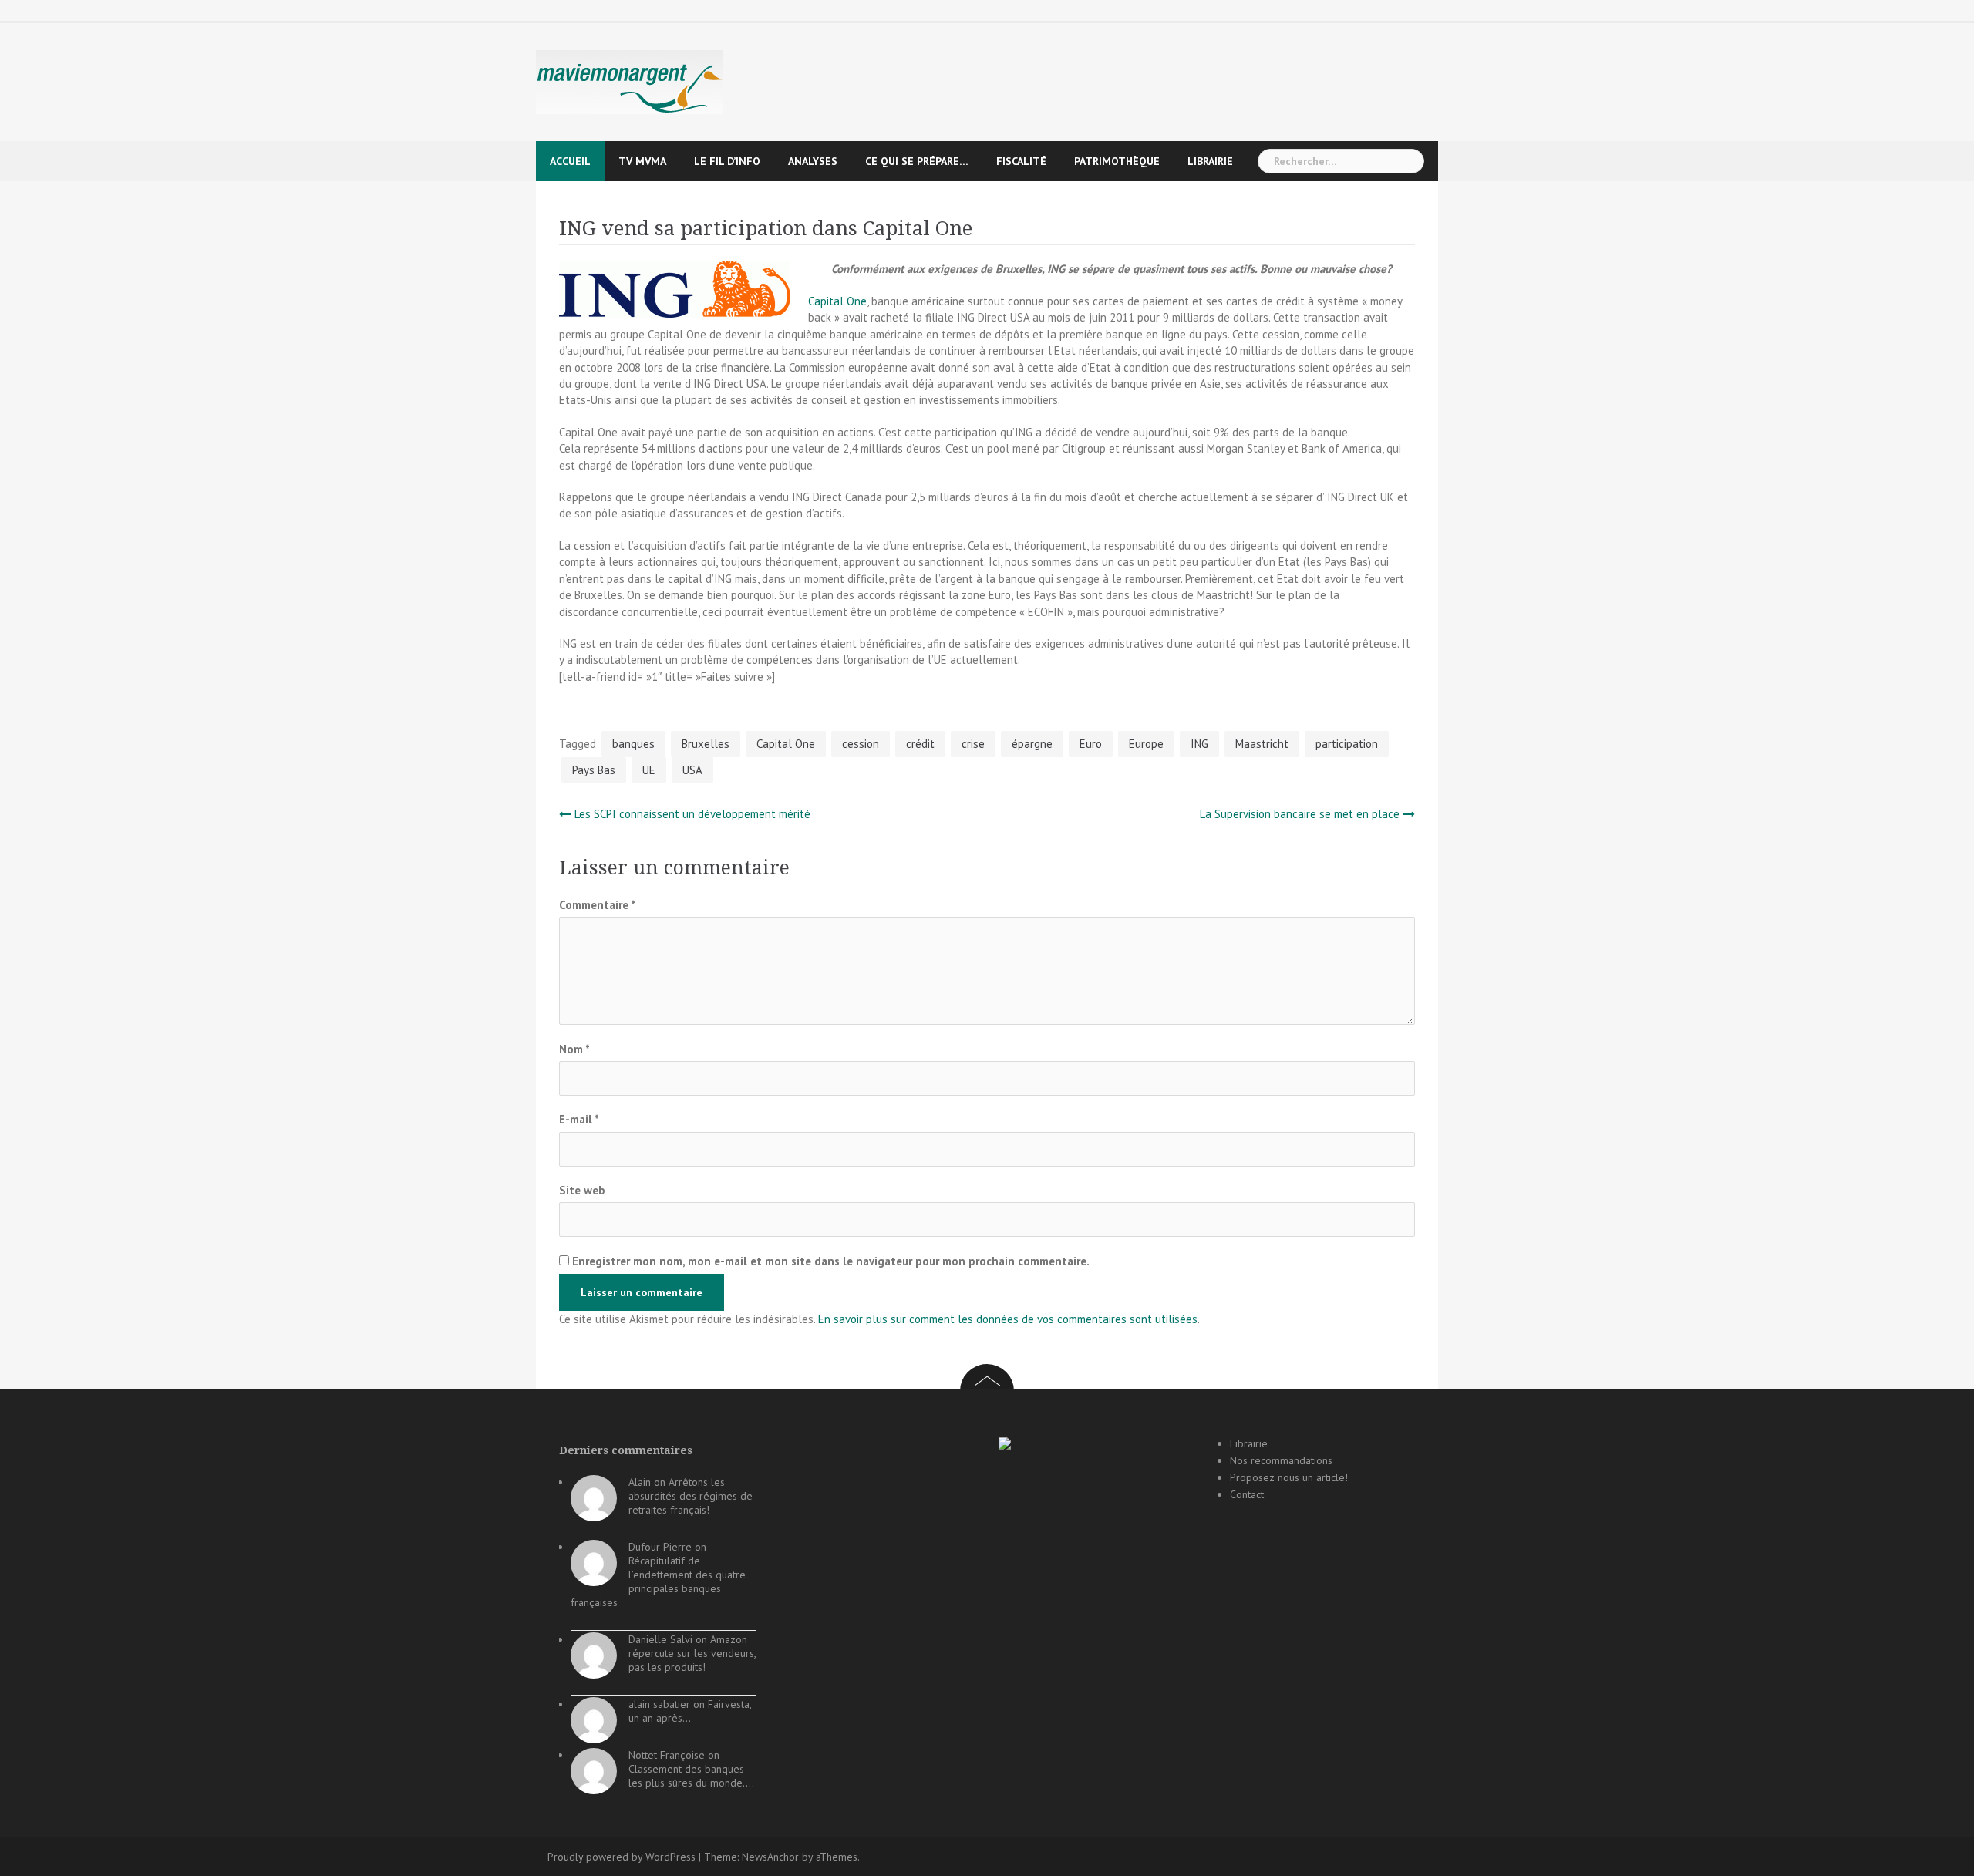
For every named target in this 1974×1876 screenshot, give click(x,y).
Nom (574, 1049)
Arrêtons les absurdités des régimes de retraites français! (691, 1496)
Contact (1247, 1494)
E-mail (579, 1119)
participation (1347, 744)
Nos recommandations (1281, 1460)
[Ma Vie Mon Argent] (629, 81)
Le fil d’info (727, 161)
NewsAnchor (770, 1857)
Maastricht (1262, 744)
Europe (1146, 744)
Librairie (1210, 161)
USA (692, 770)
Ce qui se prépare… (917, 161)
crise (973, 744)
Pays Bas (594, 770)
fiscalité (1021, 161)
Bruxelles (706, 744)
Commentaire (597, 905)
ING (1199, 744)
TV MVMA (642, 161)
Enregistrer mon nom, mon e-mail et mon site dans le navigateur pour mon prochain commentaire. (831, 1261)
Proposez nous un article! (1289, 1477)
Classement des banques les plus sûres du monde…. (691, 1776)
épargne (1032, 744)
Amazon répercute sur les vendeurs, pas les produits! (692, 1653)
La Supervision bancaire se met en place (1300, 814)
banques (633, 744)
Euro (1091, 744)
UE (649, 770)
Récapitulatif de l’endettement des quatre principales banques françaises (658, 1581)
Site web (582, 1190)
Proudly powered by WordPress (622, 1857)
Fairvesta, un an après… (690, 1711)
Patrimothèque (1117, 161)
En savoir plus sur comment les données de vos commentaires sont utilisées (1008, 1319)
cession (861, 744)
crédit (920, 744)
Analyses (813, 161)
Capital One (837, 301)
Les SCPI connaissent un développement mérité (692, 814)
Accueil (570, 161)
